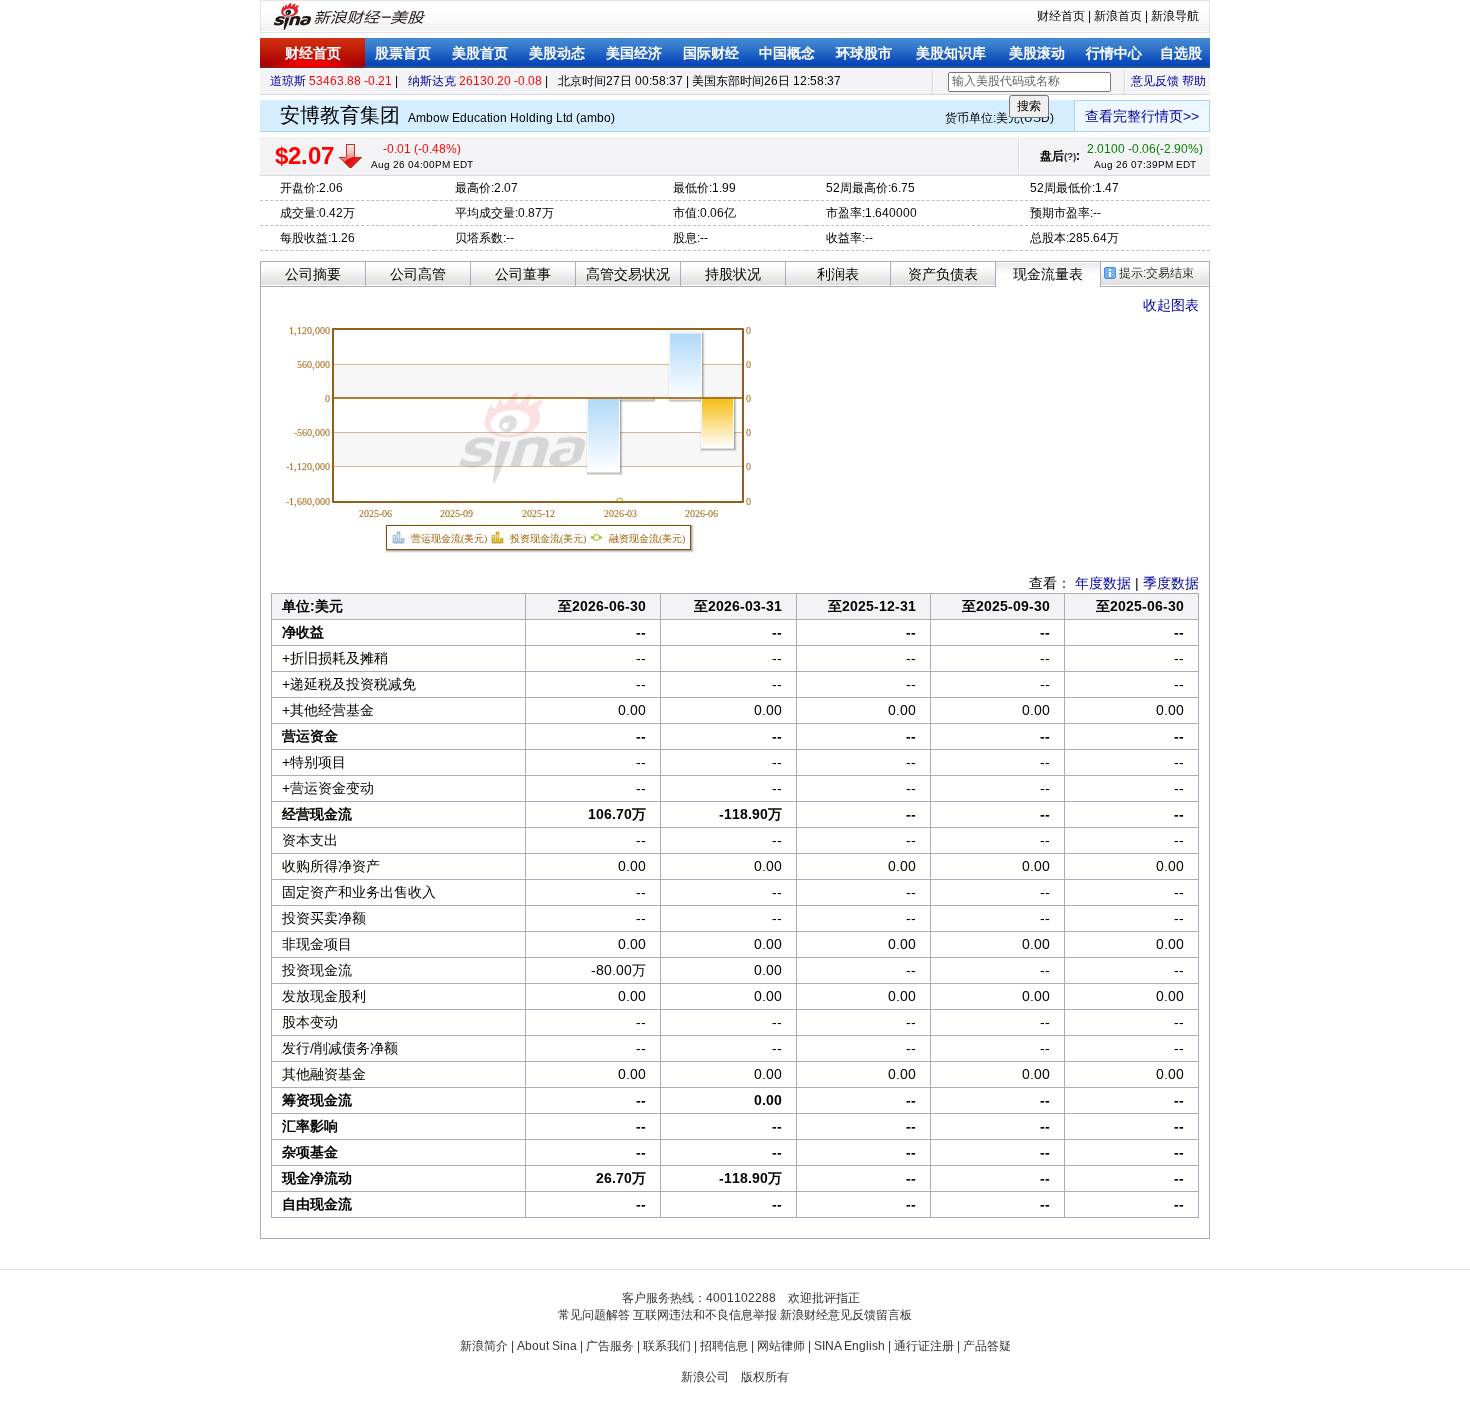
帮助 (1194, 81)
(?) (1070, 156)
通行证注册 (924, 1346)
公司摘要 (313, 274)
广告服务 (610, 1346)
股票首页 (403, 53)
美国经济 (634, 53)
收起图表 (1171, 305)
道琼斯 (288, 81)
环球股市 (864, 53)
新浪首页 (1118, 16)
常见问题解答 (594, 1315)
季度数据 (1171, 583)
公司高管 (418, 274)
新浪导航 (1175, 16)
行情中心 (1114, 53)
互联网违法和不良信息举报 (705, 1315)
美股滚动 (1037, 53)
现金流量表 (1048, 274)
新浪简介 (484, 1346)
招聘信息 (724, 1346)
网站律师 (781, 1346)
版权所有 (765, 1377)
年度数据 (1103, 583)
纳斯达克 (432, 81)
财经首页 (1061, 16)
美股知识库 (951, 53)
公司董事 (523, 274)
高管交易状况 (628, 274)
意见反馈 (1155, 81)
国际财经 (711, 53)
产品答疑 (987, 1346)
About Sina (547, 1346)
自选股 (1181, 53)
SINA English (849, 1346)
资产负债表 (943, 274)
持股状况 (733, 274)
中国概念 (787, 53)
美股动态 (557, 53)
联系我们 (667, 1346)
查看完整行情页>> (1142, 116)
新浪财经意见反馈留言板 (846, 1315)
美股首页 (480, 53)
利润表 (838, 274)
